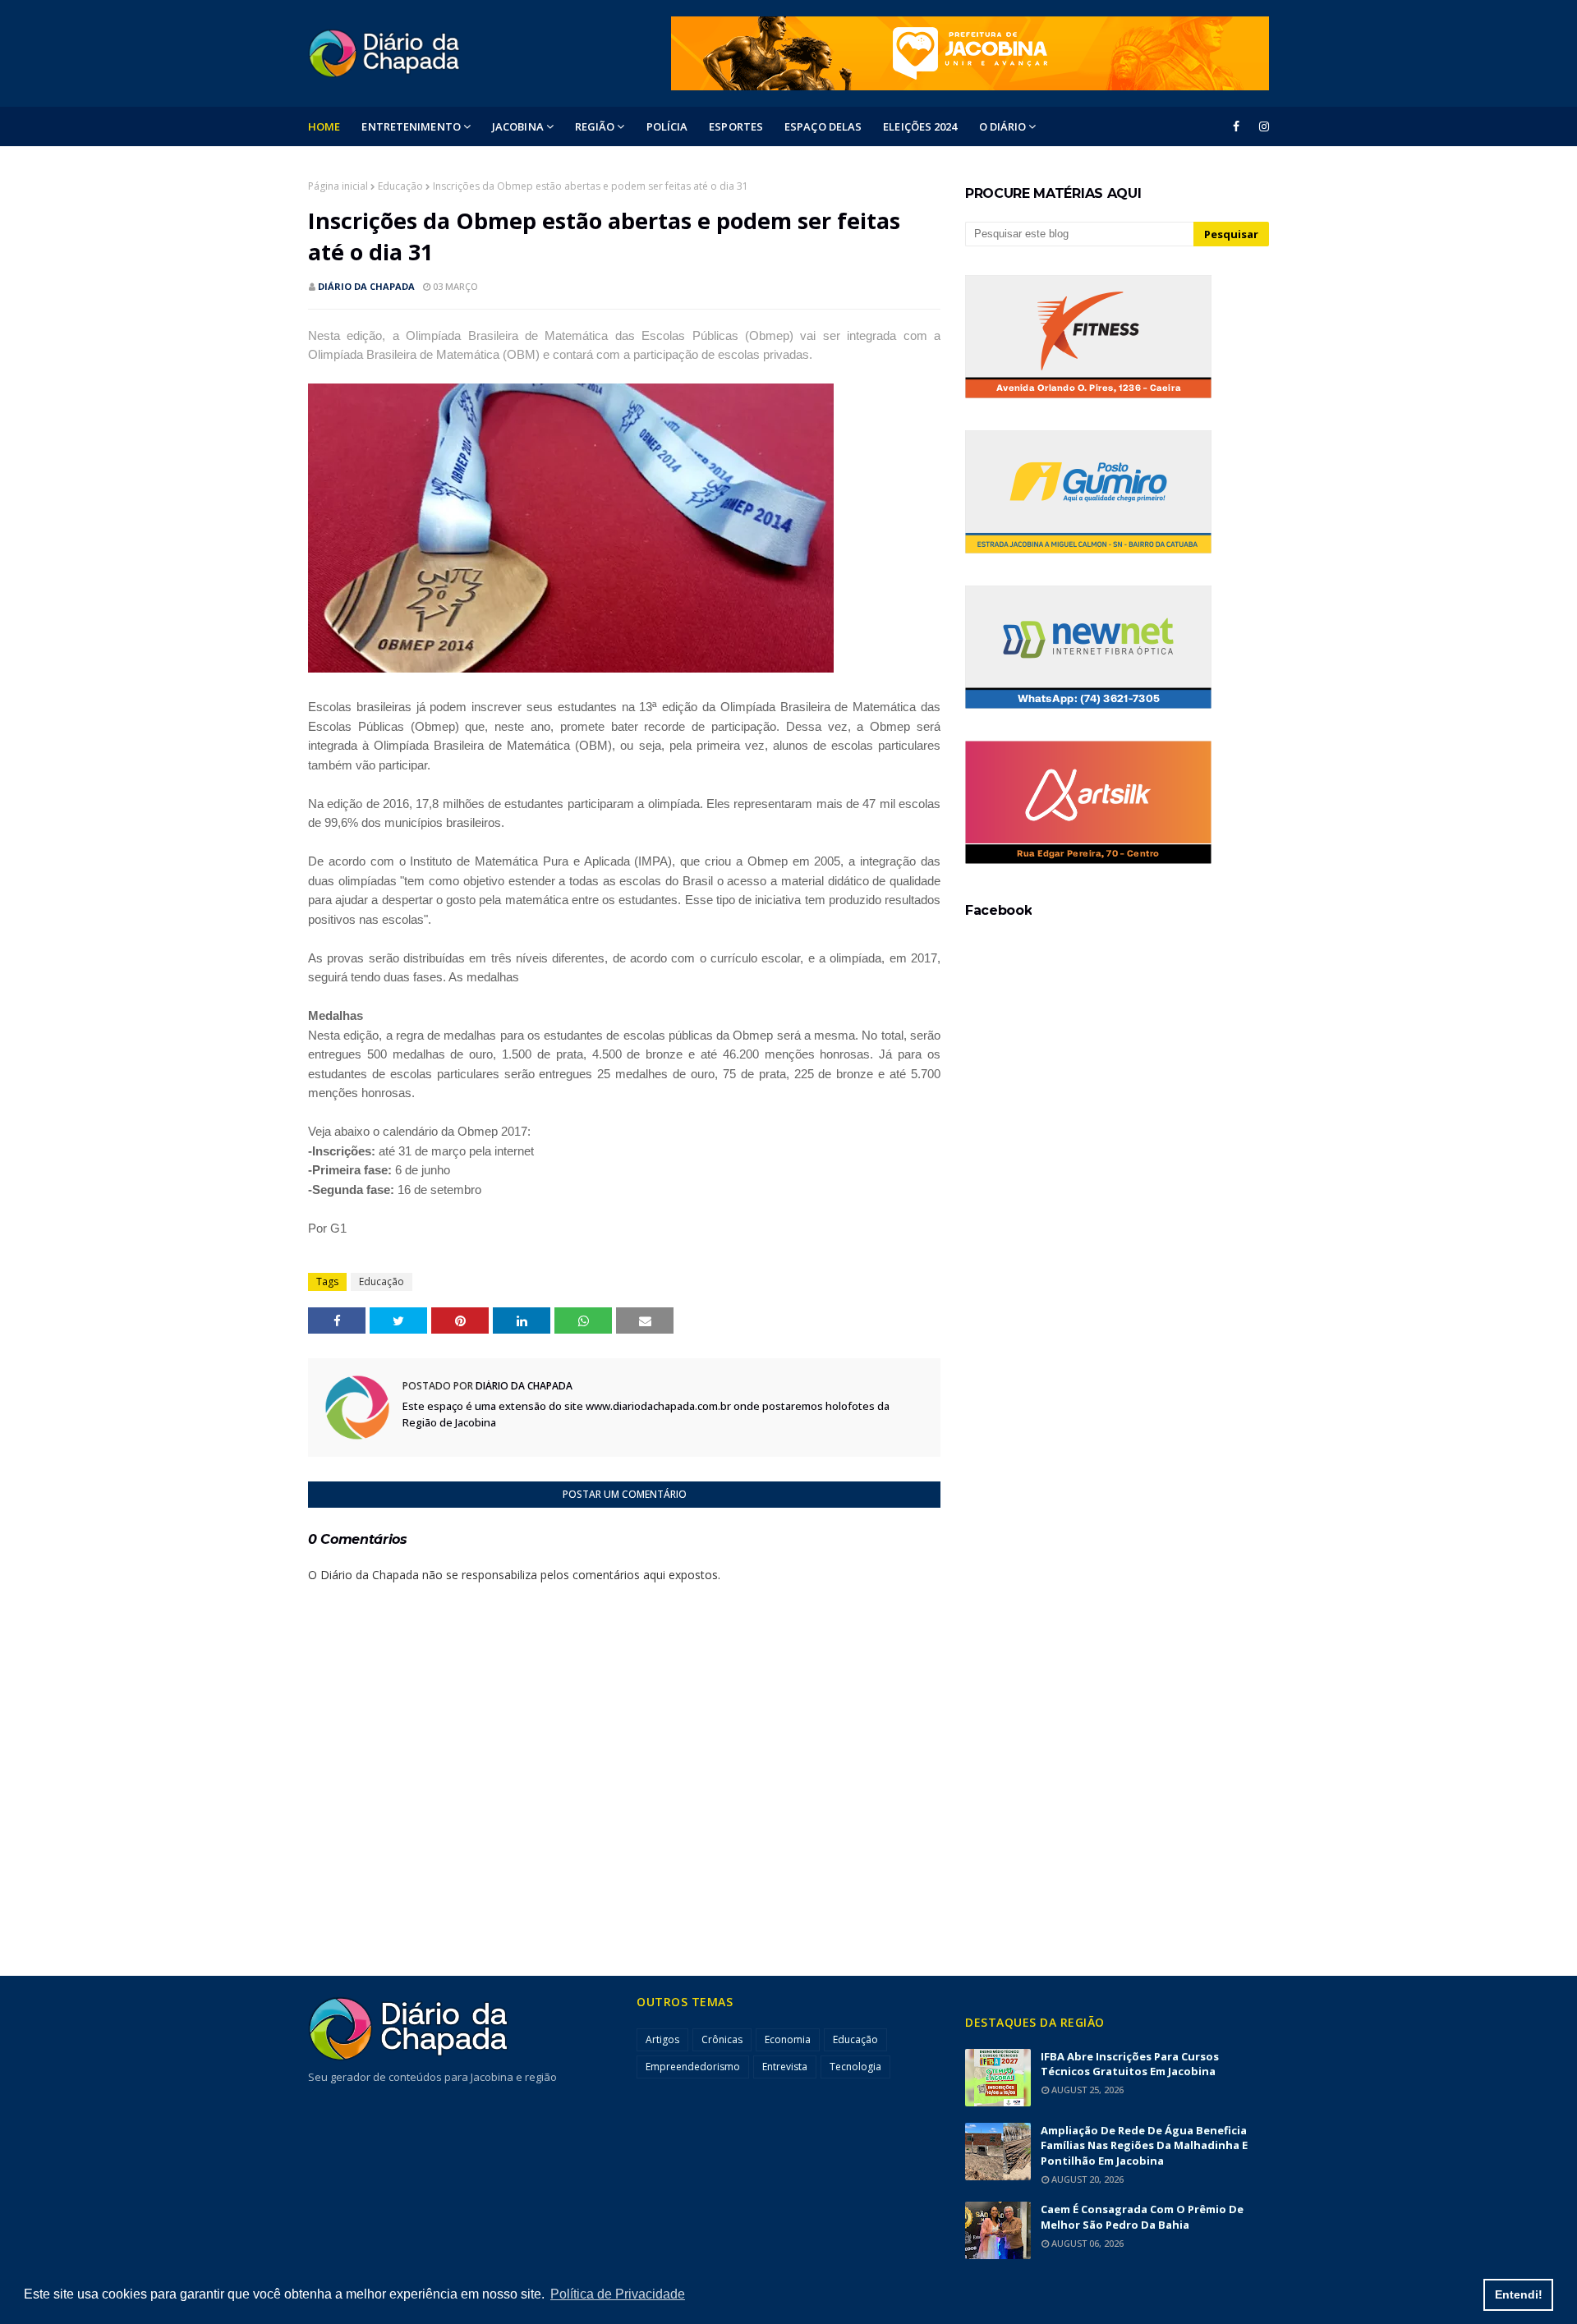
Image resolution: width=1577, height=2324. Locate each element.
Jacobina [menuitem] (518, 126)
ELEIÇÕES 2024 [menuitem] (920, 126)
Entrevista (785, 2067)
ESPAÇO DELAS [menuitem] (823, 126)
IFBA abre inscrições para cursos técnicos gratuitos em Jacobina (1130, 2064)
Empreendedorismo (693, 2067)
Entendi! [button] (1519, 2294)
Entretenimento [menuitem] (411, 126)
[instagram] (1261, 126)
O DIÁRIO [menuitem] (1003, 126)
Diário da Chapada (366, 286)
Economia (788, 2039)
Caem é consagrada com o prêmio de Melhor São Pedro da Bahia (1142, 2217)
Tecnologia (855, 2067)
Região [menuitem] (595, 126)
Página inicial (338, 186)
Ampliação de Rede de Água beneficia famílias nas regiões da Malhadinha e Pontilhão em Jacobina (1144, 2146)
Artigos (662, 2039)
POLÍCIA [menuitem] (667, 126)
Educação (400, 186)
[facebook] (1236, 126)
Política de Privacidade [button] (618, 2294)
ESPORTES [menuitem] (736, 126)
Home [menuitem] (324, 126)
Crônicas (722, 2039)
